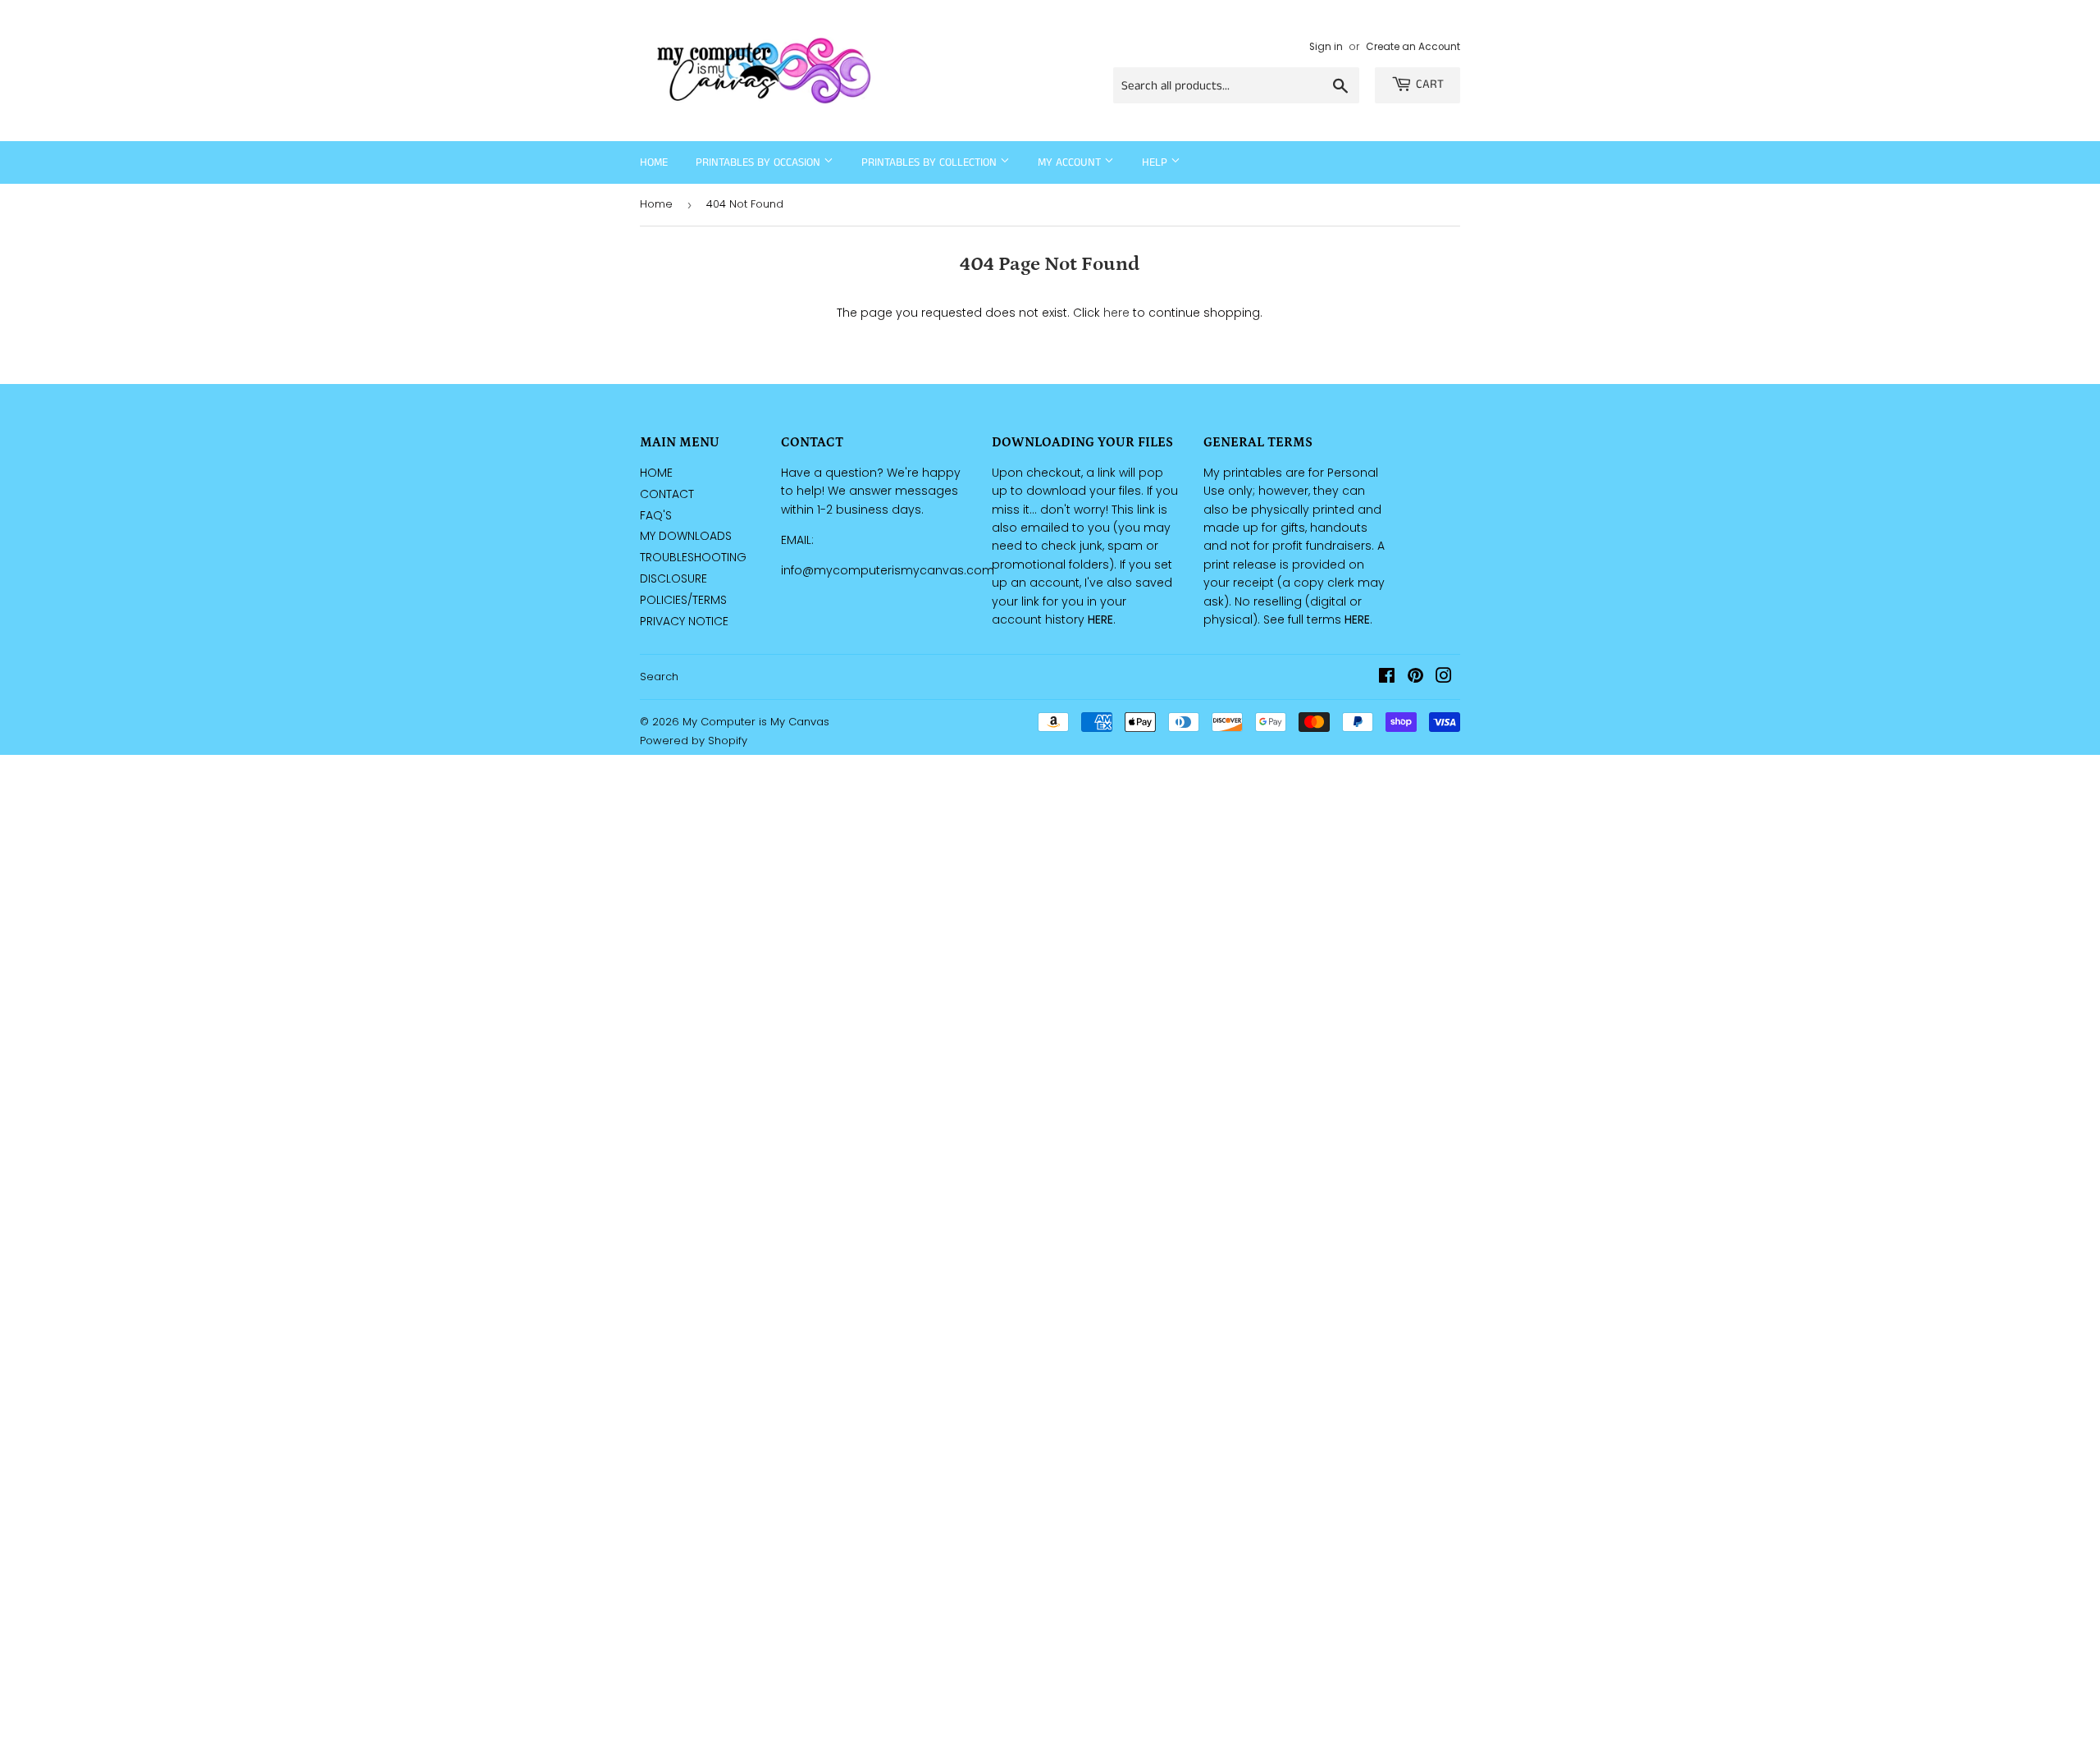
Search (659, 677)
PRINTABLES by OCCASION (760, 162)
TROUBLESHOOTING (693, 557)
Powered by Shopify (694, 741)
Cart (1430, 84)
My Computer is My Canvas (756, 722)
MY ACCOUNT (1071, 162)
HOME (656, 473)
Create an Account (1413, 47)
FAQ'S (656, 515)
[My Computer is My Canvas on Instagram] (1444, 678)
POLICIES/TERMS (683, 600)
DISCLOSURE (673, 578)
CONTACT (667, 494)
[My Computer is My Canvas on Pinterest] (1415, 678)
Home (654, 162)
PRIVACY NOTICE (684, 621)
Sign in (1326, 47)
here (1116, 313)
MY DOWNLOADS (686, 536)
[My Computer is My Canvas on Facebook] (1387, 678)
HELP (1156, 162)
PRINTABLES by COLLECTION (931, 162)
